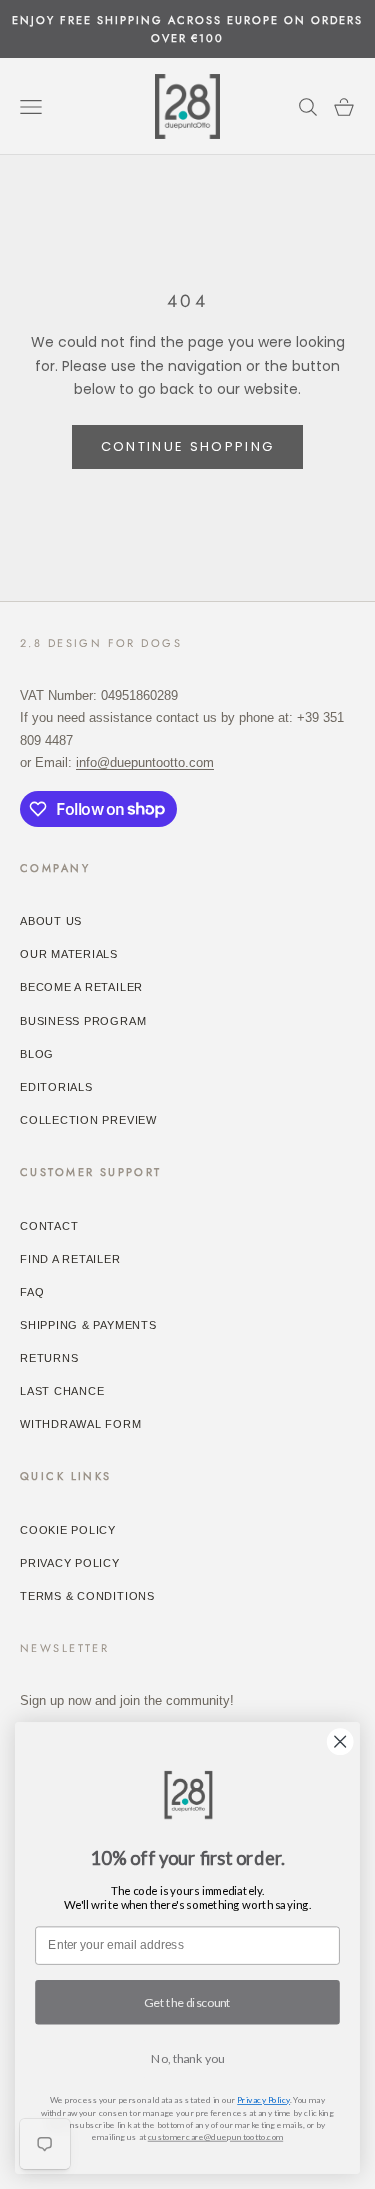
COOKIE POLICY (68, 1530)
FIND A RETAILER (70, 1259)
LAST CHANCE (62, 1391)
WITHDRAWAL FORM (81, 1424)
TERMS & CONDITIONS (87, 1596)
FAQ (32, 1292)
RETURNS (49, 1358)
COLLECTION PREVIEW (88, 1120)
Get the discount (187, 2002)
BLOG (37, 1054)
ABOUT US (51, 921)
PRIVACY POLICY (70, 1563)
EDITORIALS (56, 1087)
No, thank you (187, 2058)
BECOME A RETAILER (81, 987)
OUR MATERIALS (69, 954)
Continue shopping (188, 446)
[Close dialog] (340, 1741)
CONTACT (49, 1226)
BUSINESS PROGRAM (83, 1021)
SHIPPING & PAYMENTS (88, 1325)
